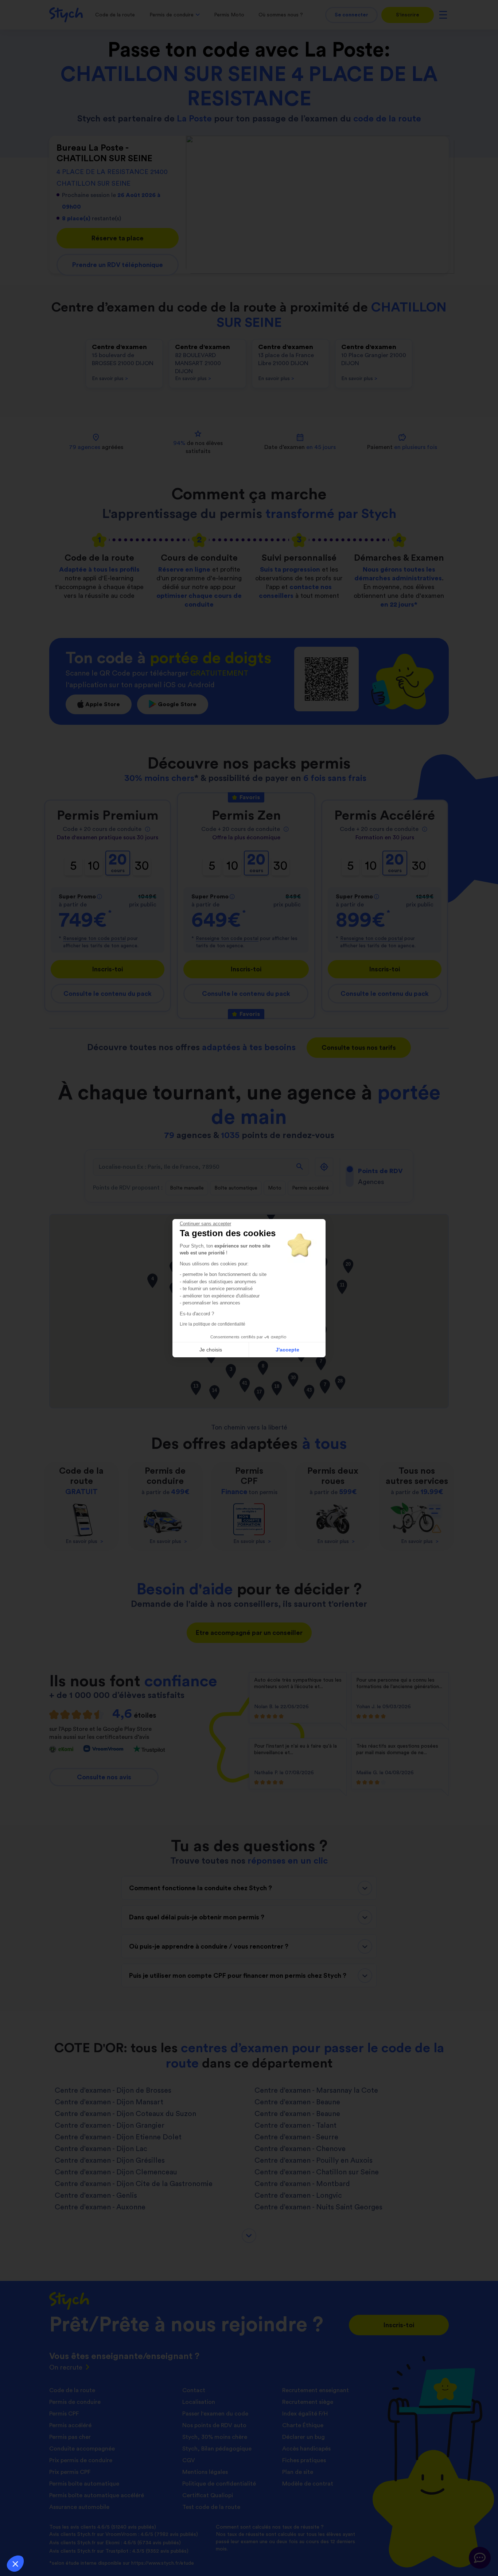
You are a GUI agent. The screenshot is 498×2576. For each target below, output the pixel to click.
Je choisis (211, 1350)
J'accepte (287, 1350)
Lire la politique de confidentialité (213, 1324)
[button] (15, 2564)
